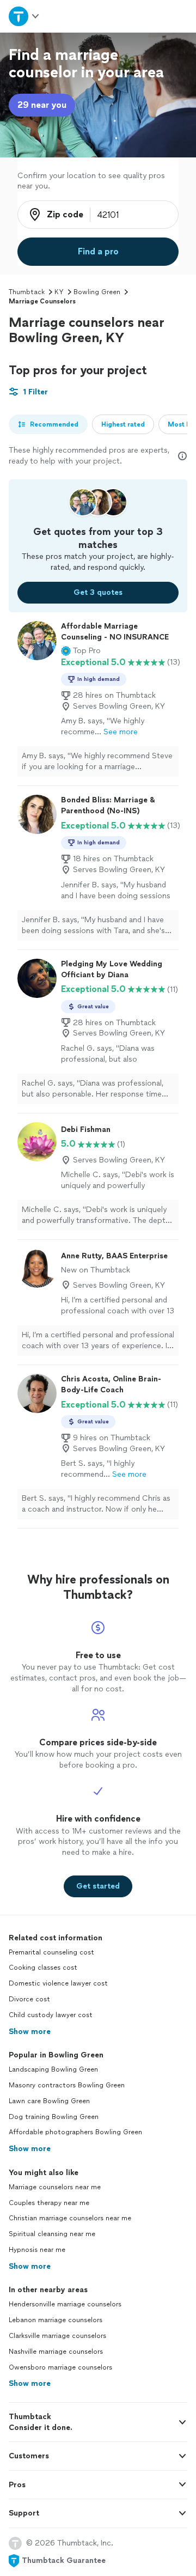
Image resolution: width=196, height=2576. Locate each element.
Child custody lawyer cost (51, 2015)
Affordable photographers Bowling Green (75, 2132)
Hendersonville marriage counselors (65, 2304)
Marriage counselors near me (55, 2187)
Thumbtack (27, 292)
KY (59, 292)
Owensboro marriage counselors (60, 2367)
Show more (30, 2032)
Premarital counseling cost (51, 1952)
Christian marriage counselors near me (70, 2218)
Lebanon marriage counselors (56, 2320)
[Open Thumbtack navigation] (23, 16)
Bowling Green (97, 292)
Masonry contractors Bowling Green (67, 2085)
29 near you (42, 105)
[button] (81, 651)
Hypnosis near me (37, 2250)
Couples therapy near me (49, 2203)
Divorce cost (29, 1999)
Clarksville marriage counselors (57, 2336)
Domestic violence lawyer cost (58, 1983)
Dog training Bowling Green (54, 2117)
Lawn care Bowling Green (49, 2101)
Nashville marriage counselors (56, 2352)
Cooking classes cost (43, 1968)
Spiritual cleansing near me (52, 2234)
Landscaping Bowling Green (53, 2069)
